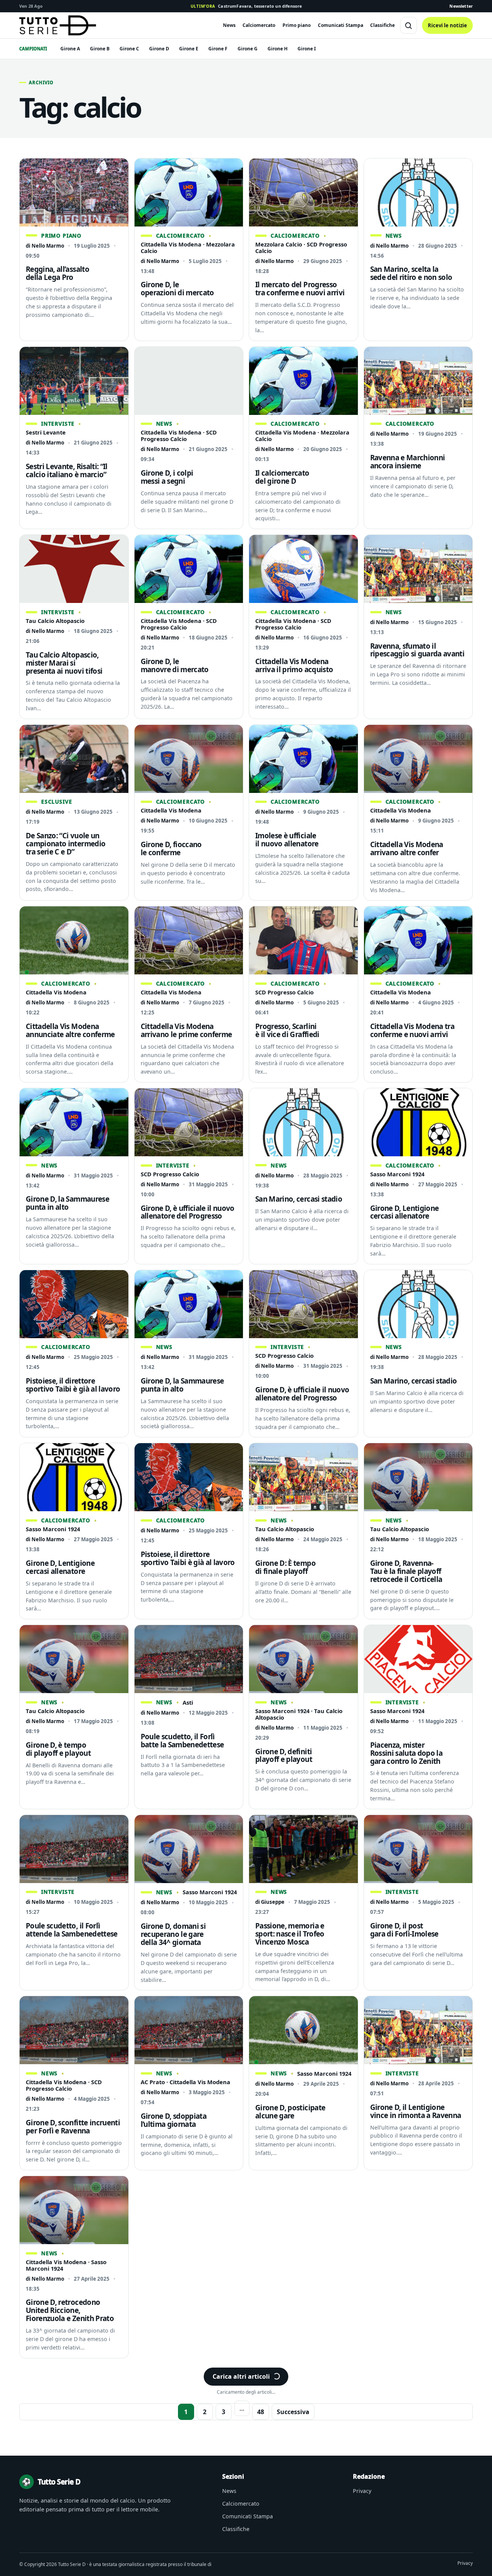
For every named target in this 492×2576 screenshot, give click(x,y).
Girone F (218, 49)
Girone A (70, 49)
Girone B (100, 49)
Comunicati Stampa (341, 25)
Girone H (278, 49)
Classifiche (382, 25)
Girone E (189, 49)
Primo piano (297, 25)
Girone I (307, 49)
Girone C (129, 49)
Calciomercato (259, 25)
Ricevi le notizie (447, 25)
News (229, 25)
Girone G (248, 49)
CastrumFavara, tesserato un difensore (246, 6)
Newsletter (461, 6)
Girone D (159, 49)
